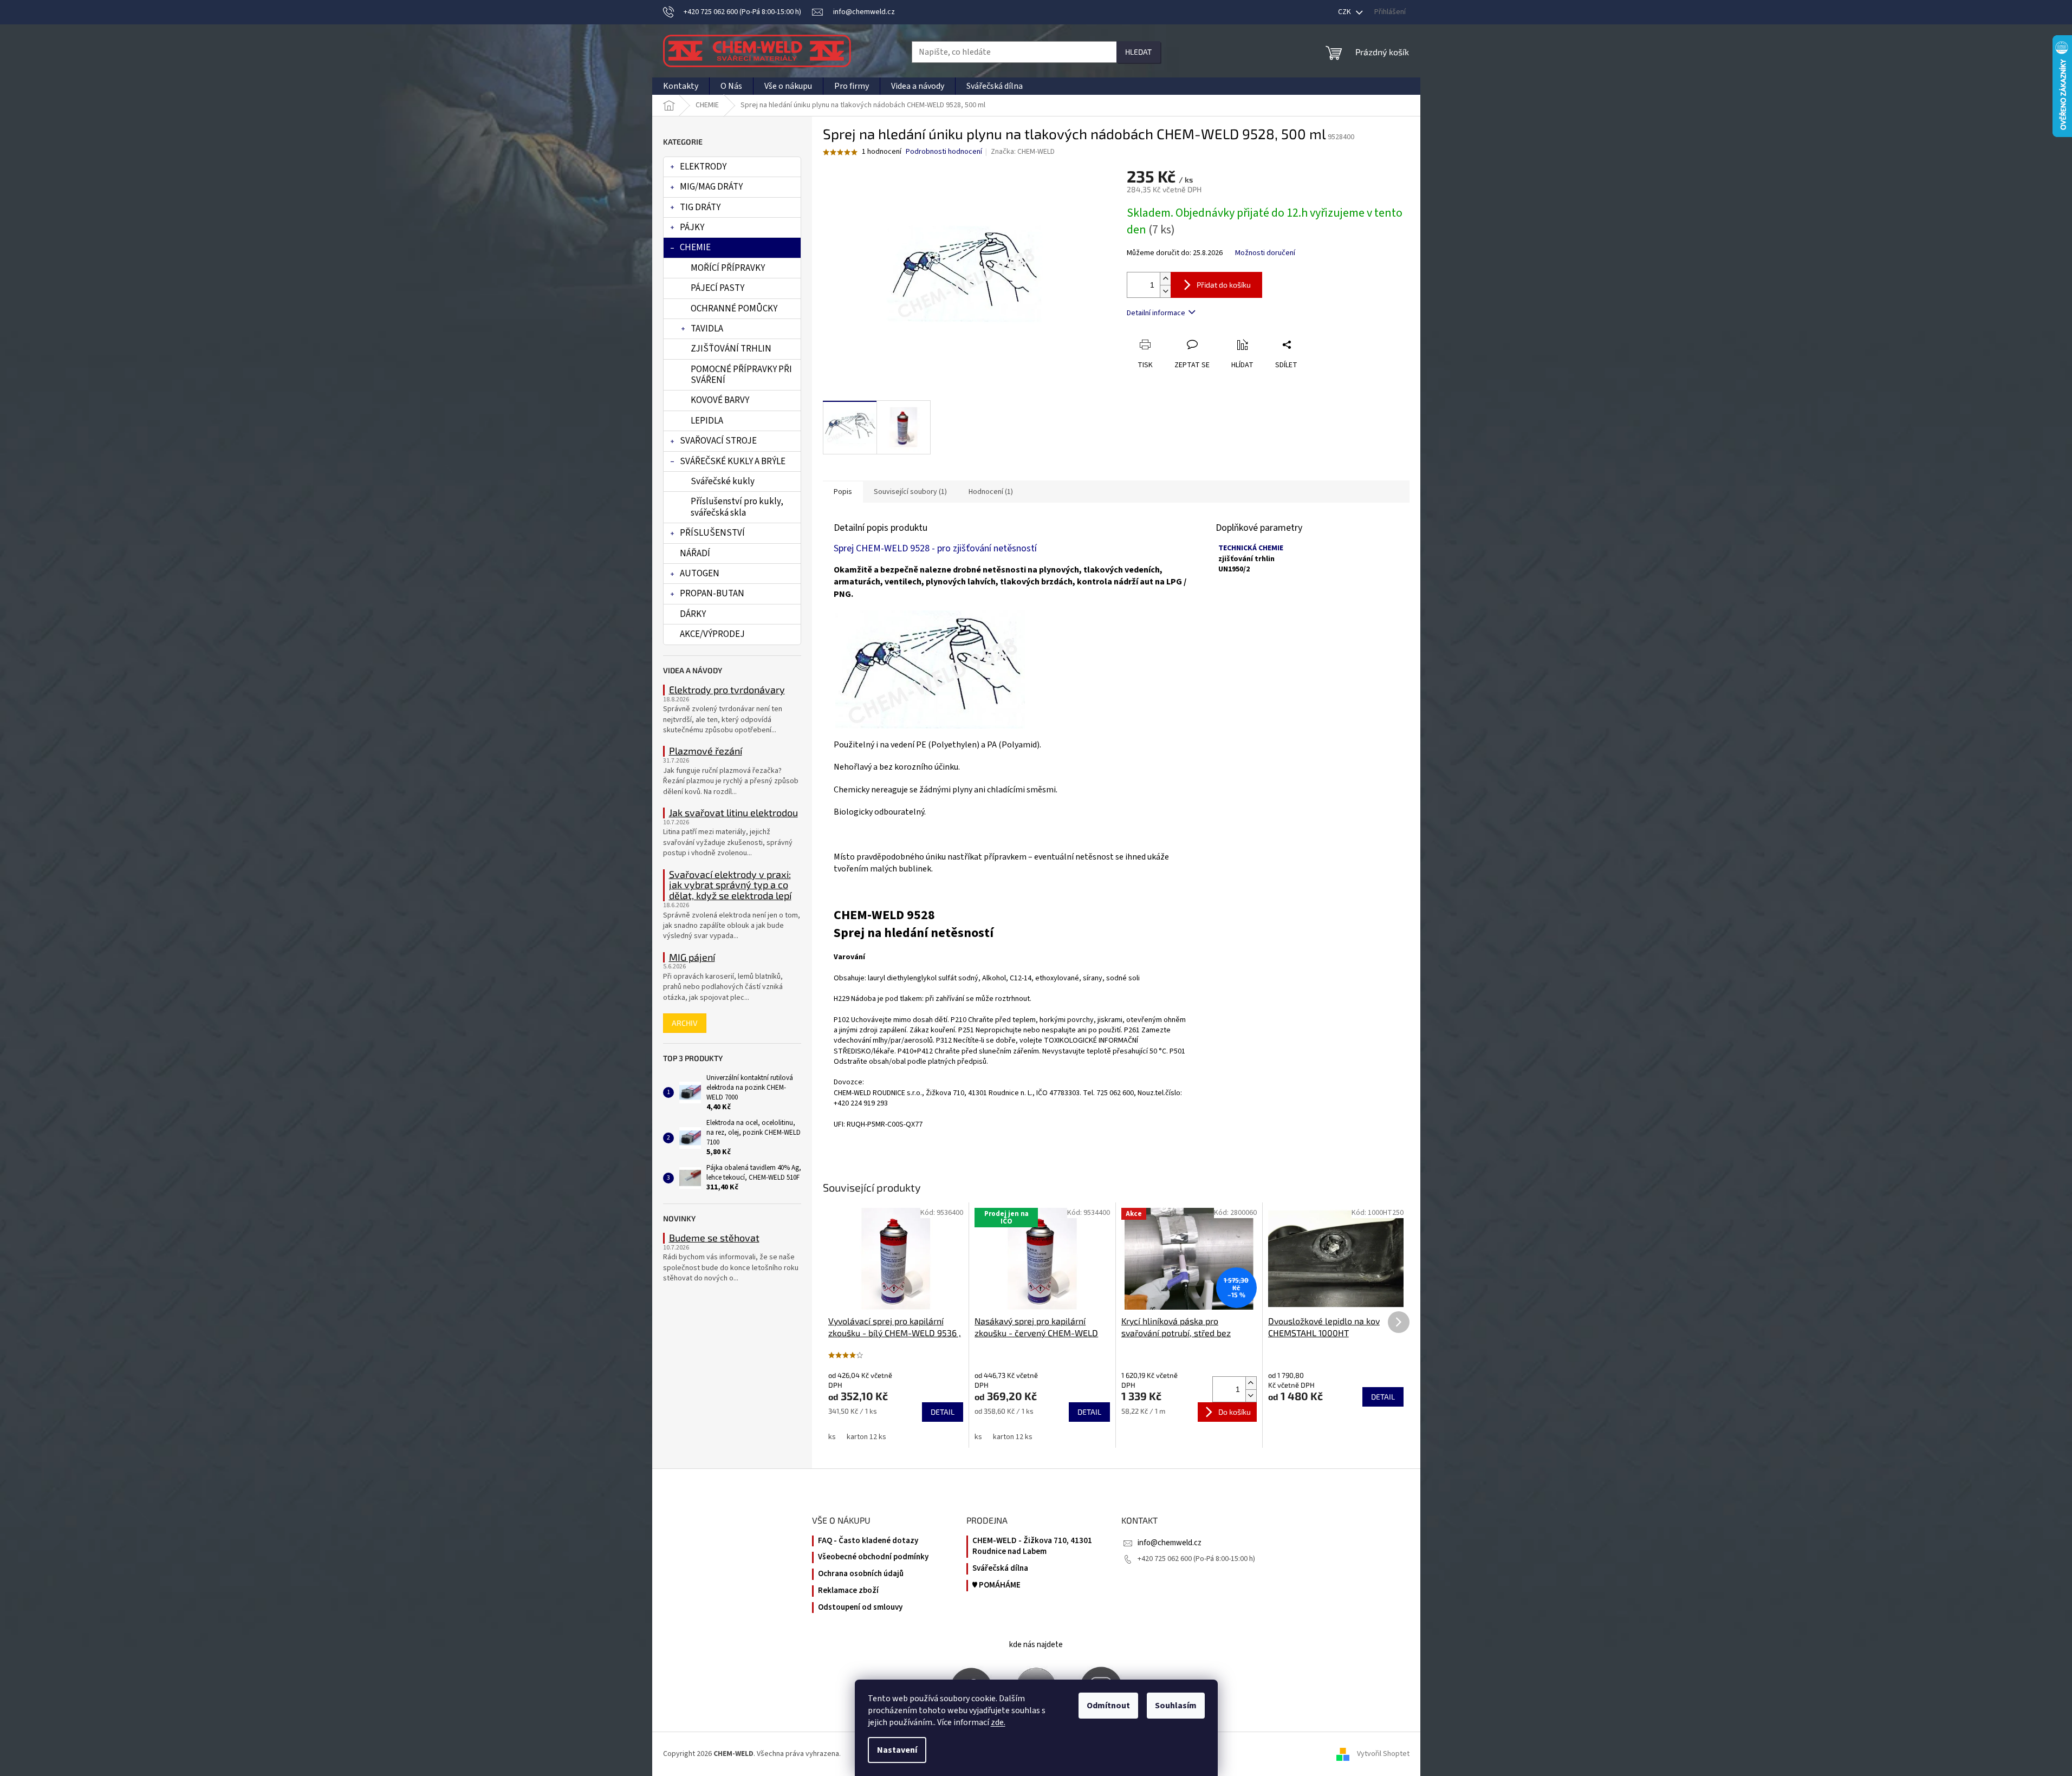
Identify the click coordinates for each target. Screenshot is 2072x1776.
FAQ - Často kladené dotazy (868, 1541)
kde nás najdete (1036, 1645)
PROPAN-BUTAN (712, 594)
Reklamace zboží (848, 1591)
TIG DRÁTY (700, 207)
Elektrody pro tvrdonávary (727, 690)
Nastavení (897, 1750)
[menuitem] (681, 86)
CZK (1345, 12)
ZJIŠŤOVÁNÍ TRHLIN (731, 349)
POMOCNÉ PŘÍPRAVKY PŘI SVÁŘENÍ (741, 375)
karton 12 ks (866, 1437)
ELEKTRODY (703, 167)
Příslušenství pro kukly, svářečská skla (737, 507)
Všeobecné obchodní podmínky (873, 1557)
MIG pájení (692, 958)
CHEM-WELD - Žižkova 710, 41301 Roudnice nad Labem (1032, 1547)
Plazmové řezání (706, 751)
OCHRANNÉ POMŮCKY (734, 309)
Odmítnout (1108, 1706)
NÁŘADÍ (695, 554)
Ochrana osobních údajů (861, 1574)
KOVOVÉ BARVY (720, 400)
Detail (943, 1412)
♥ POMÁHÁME (996, 1585)
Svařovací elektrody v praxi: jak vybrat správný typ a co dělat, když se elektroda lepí (730, 885)
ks (832, 1437)
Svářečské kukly (723, 482)
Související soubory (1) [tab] (910, 492)
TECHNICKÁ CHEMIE (1251, 548)
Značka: (1023, 152)
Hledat (1138, 52)
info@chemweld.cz (1170, 1543)
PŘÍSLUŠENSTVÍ (712, 533)
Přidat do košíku (1224, 285)
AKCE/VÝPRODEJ (712, 634)
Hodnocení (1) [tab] (991, 492)
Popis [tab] (843, 492)
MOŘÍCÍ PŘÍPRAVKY (728, 268)
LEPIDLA (707, 421)
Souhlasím (1176, 1706)
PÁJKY (692, 227)
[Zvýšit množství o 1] (1165, 279)
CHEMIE (695, 248)
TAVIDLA (707, 329)
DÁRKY (693, 614)
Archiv (685, 1023)
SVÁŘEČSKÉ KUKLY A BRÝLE (733, 461)
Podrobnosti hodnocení (944, 152)
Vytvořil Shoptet (1383, 1754)
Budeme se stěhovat (714, 1238)
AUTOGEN (700, 574)
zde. (998, 1722)
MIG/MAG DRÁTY (711, 187)
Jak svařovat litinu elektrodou (733, 813)
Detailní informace (1156, 313)
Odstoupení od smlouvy (860, 1608)
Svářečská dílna (1000, 1569)
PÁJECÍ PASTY (717, 288)
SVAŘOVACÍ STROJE (718, 441)
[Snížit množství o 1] (1165, 291)
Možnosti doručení (1265, 253)
